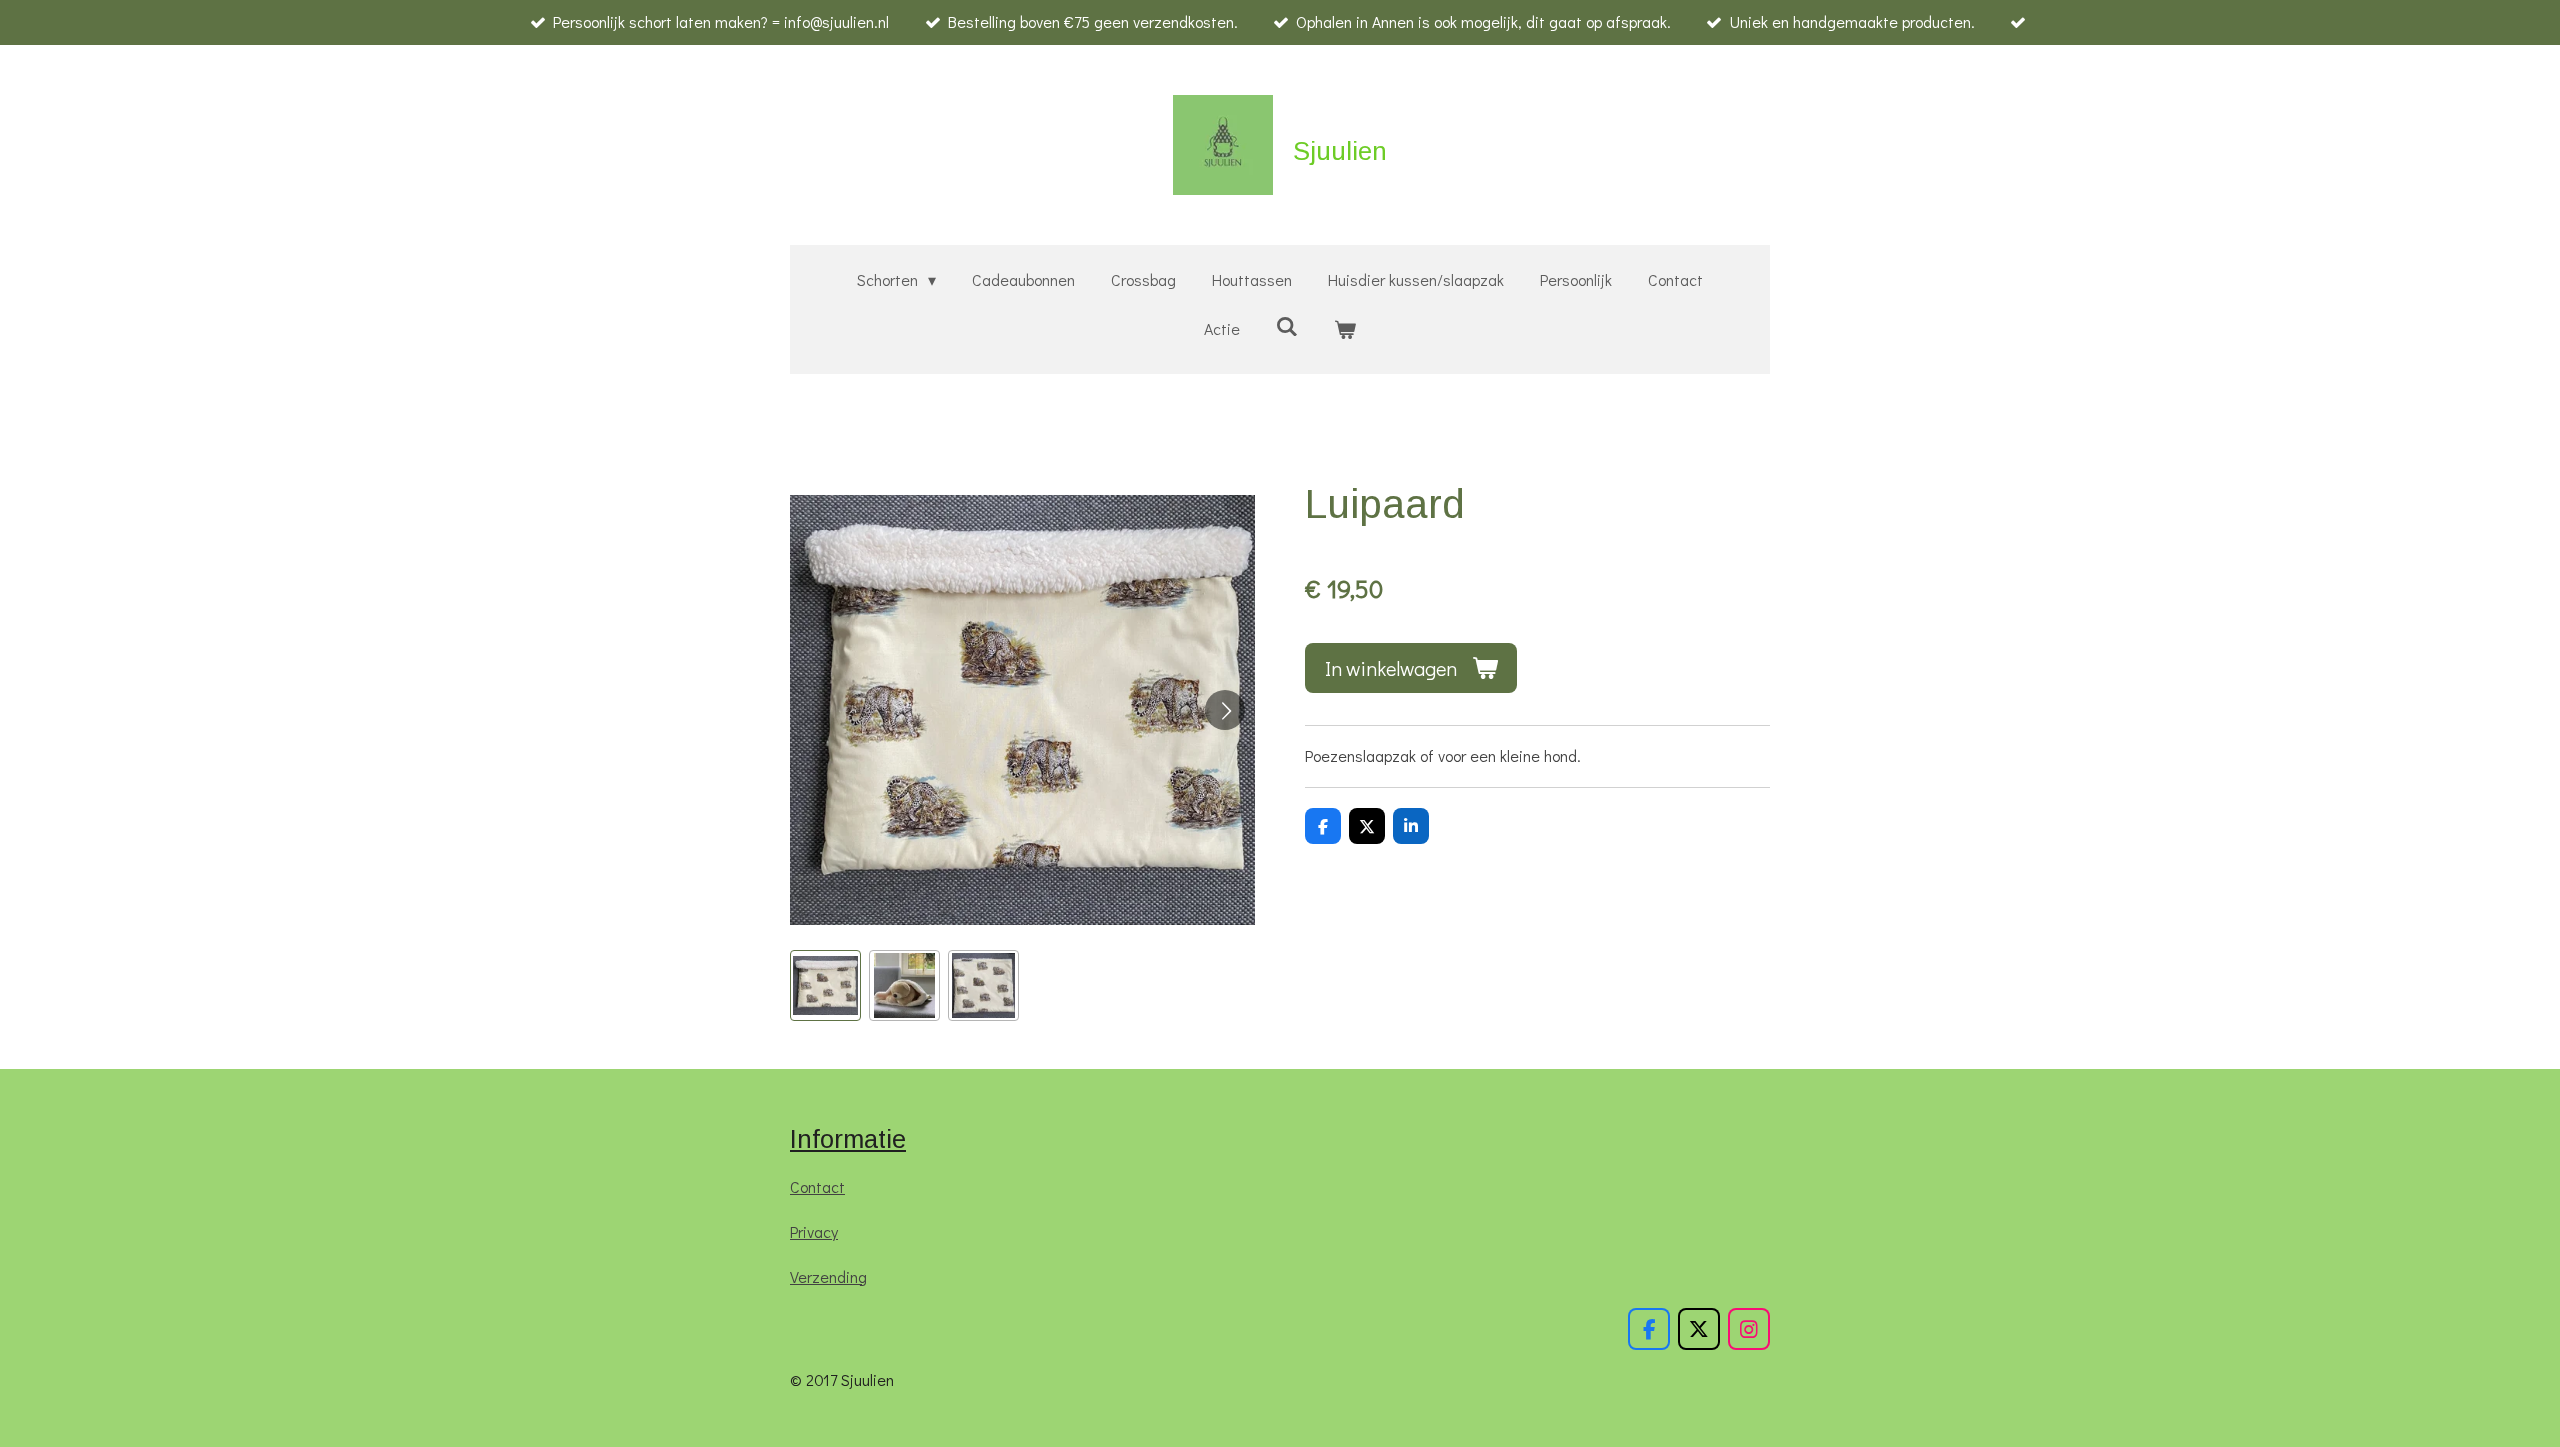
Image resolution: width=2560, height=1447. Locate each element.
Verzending (828, 1276)
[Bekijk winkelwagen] (1345, 329)
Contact (817, 1186)
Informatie (848, 1139)
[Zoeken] (1287, 325)
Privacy (814, 1231)
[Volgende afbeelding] (1225, 710)
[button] (825, 985)
